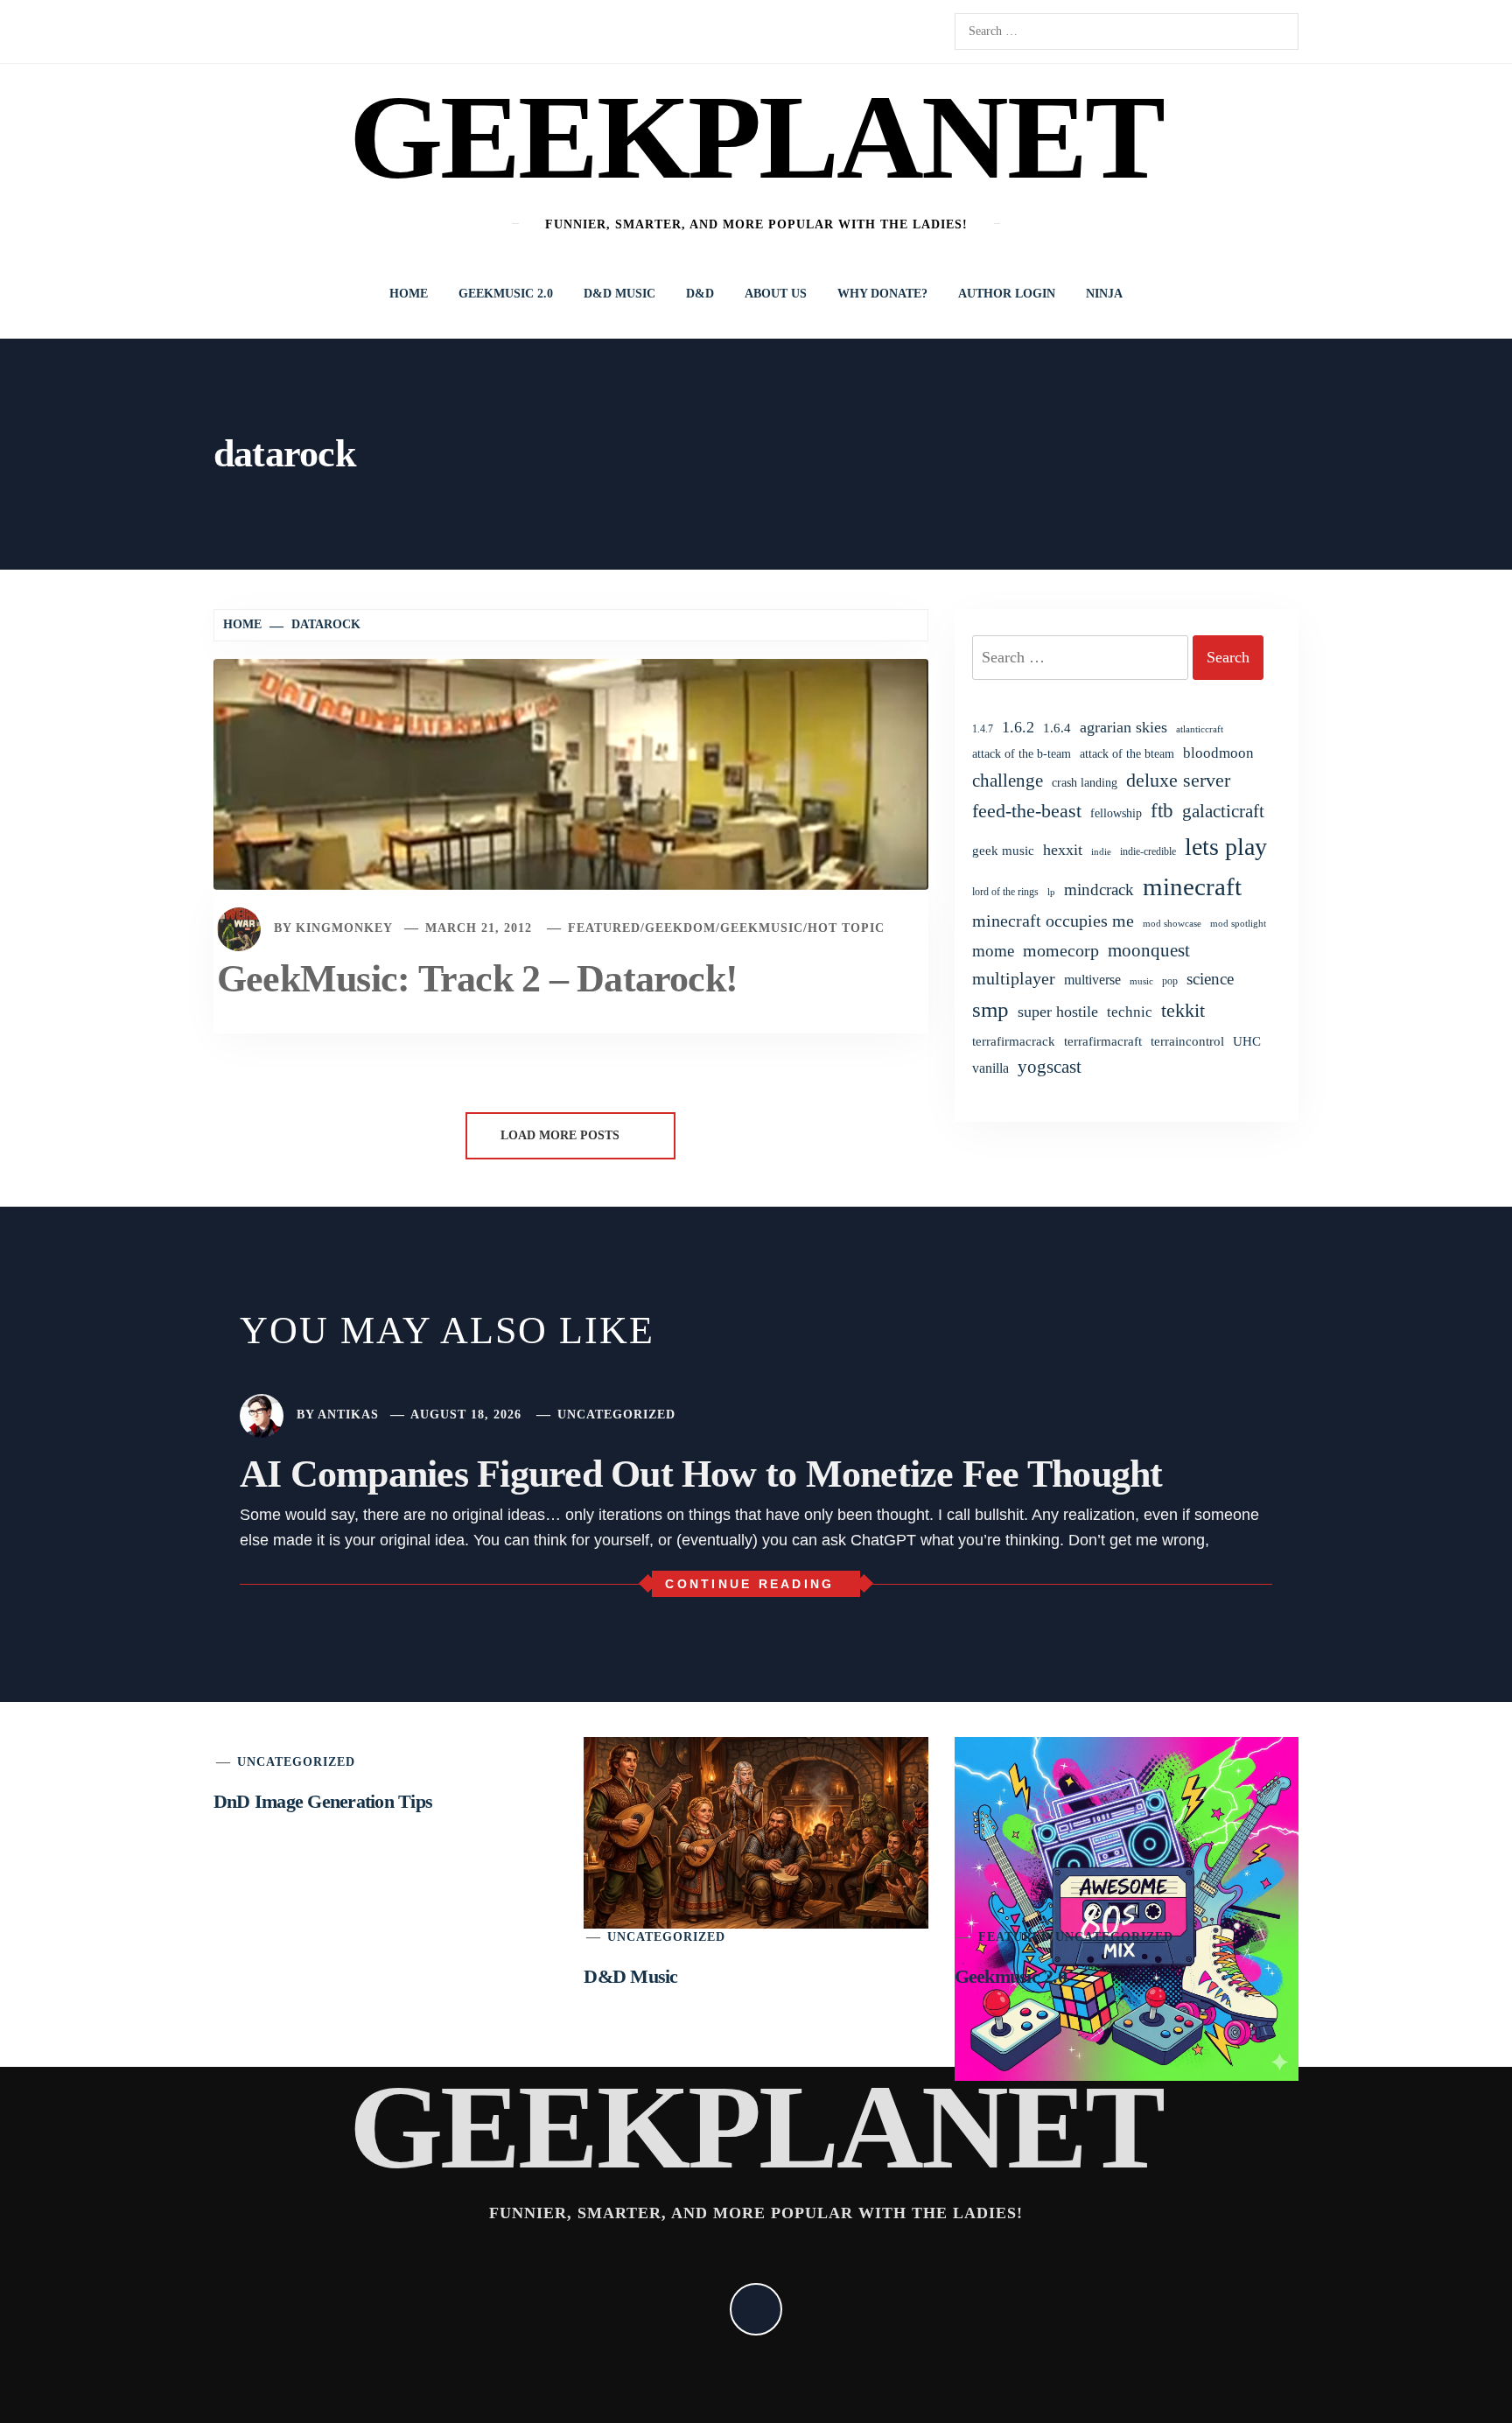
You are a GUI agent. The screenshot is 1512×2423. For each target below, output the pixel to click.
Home (409, 294)
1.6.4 (1057, 728)
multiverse (1092, 980)
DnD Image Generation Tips (323, 1801)
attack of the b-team (1022, 753)
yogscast (1050, 1067)
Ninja (1104, 294)
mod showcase (1172, 923)
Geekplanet (756, 137)
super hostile (1058, 1012)
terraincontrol (1187, 1041)
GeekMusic (762, 928)
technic (1130, 1012)
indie (1101, 852)
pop (1170, 981)
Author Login (1007, 294)
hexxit (1063, 850)
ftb (1162, 811)
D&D (700, 294)
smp (990, 1009)
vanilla (990, 1068)
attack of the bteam (1127, 754)
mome (993, 951)
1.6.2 (1018, 727)
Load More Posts (562, 1135)
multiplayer (1014, 978)
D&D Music (619, 294)
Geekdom (680, 928)
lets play (1226, 847)
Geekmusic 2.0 (506, 294)
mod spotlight (1238, 924)
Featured (604, 928)
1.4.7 (983, 729)
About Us (776, 294)
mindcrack (1099, 889)
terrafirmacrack (1014, 1041)
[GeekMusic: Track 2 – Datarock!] (571, 773)
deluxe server (1178, 781)
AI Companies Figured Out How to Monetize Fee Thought (701, 1474)
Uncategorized (616, 1415)
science (1210, 979)
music (1141, 981)
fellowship (1116, 813)
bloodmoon (1218, 753)
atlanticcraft (1200, 729)
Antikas (348, 1415)
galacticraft (1223, 811)
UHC (1247, 1041)
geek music (1003, 851)
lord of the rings (1005, 892)
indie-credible (1148, 851)
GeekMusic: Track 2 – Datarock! (477, 979)
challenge (1008, 781)
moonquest (1149, 950)
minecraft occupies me (1053, 921)
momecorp (1061, 951)
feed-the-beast (1027, 811)
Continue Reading (749, 1584)
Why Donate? (882, 294)
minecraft (1192, 886)
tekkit (1183, 1011)
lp (1051, 892)
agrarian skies (1123, 727)
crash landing (1085, 782)
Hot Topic (846, 928)
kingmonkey (344, 928)
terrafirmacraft (1103, 1041)
